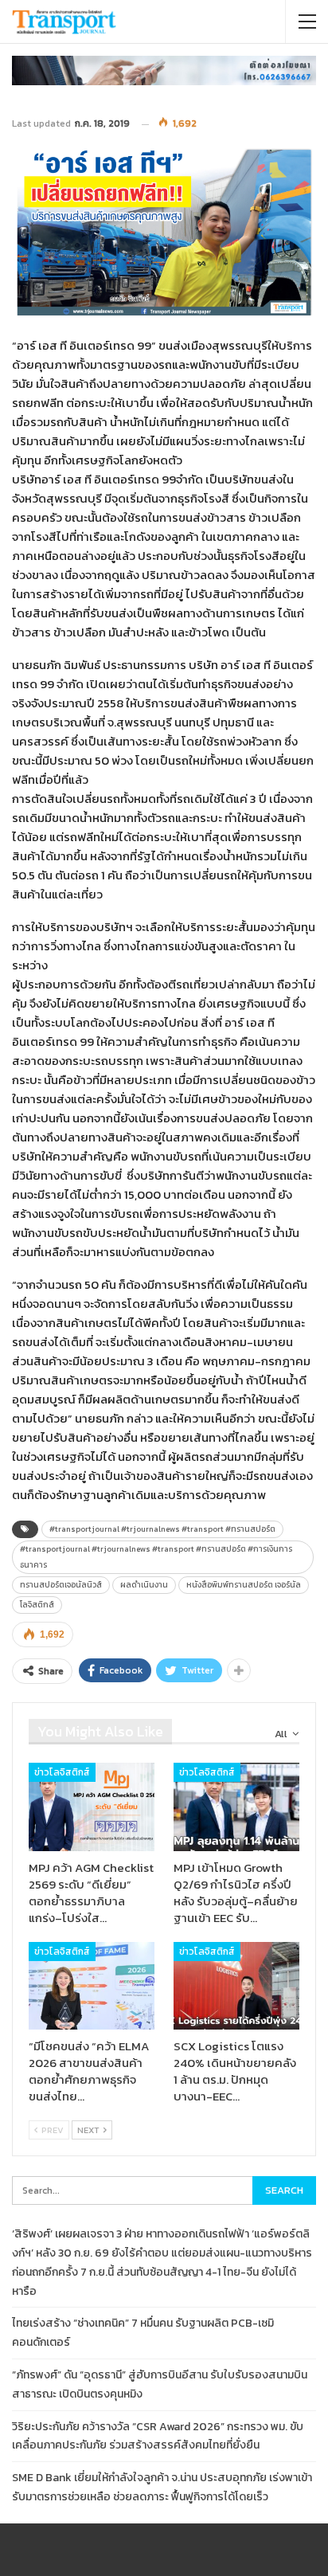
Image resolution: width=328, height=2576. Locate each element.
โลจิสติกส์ (37, 1605)
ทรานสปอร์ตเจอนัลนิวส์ (61, 1585)
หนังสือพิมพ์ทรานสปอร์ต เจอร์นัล (244, 1585)
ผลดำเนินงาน (144, 1585)
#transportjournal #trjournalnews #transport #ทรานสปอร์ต (162, 1529)
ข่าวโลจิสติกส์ (62, 1772)
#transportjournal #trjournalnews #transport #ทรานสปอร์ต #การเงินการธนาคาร (156, 1557)
